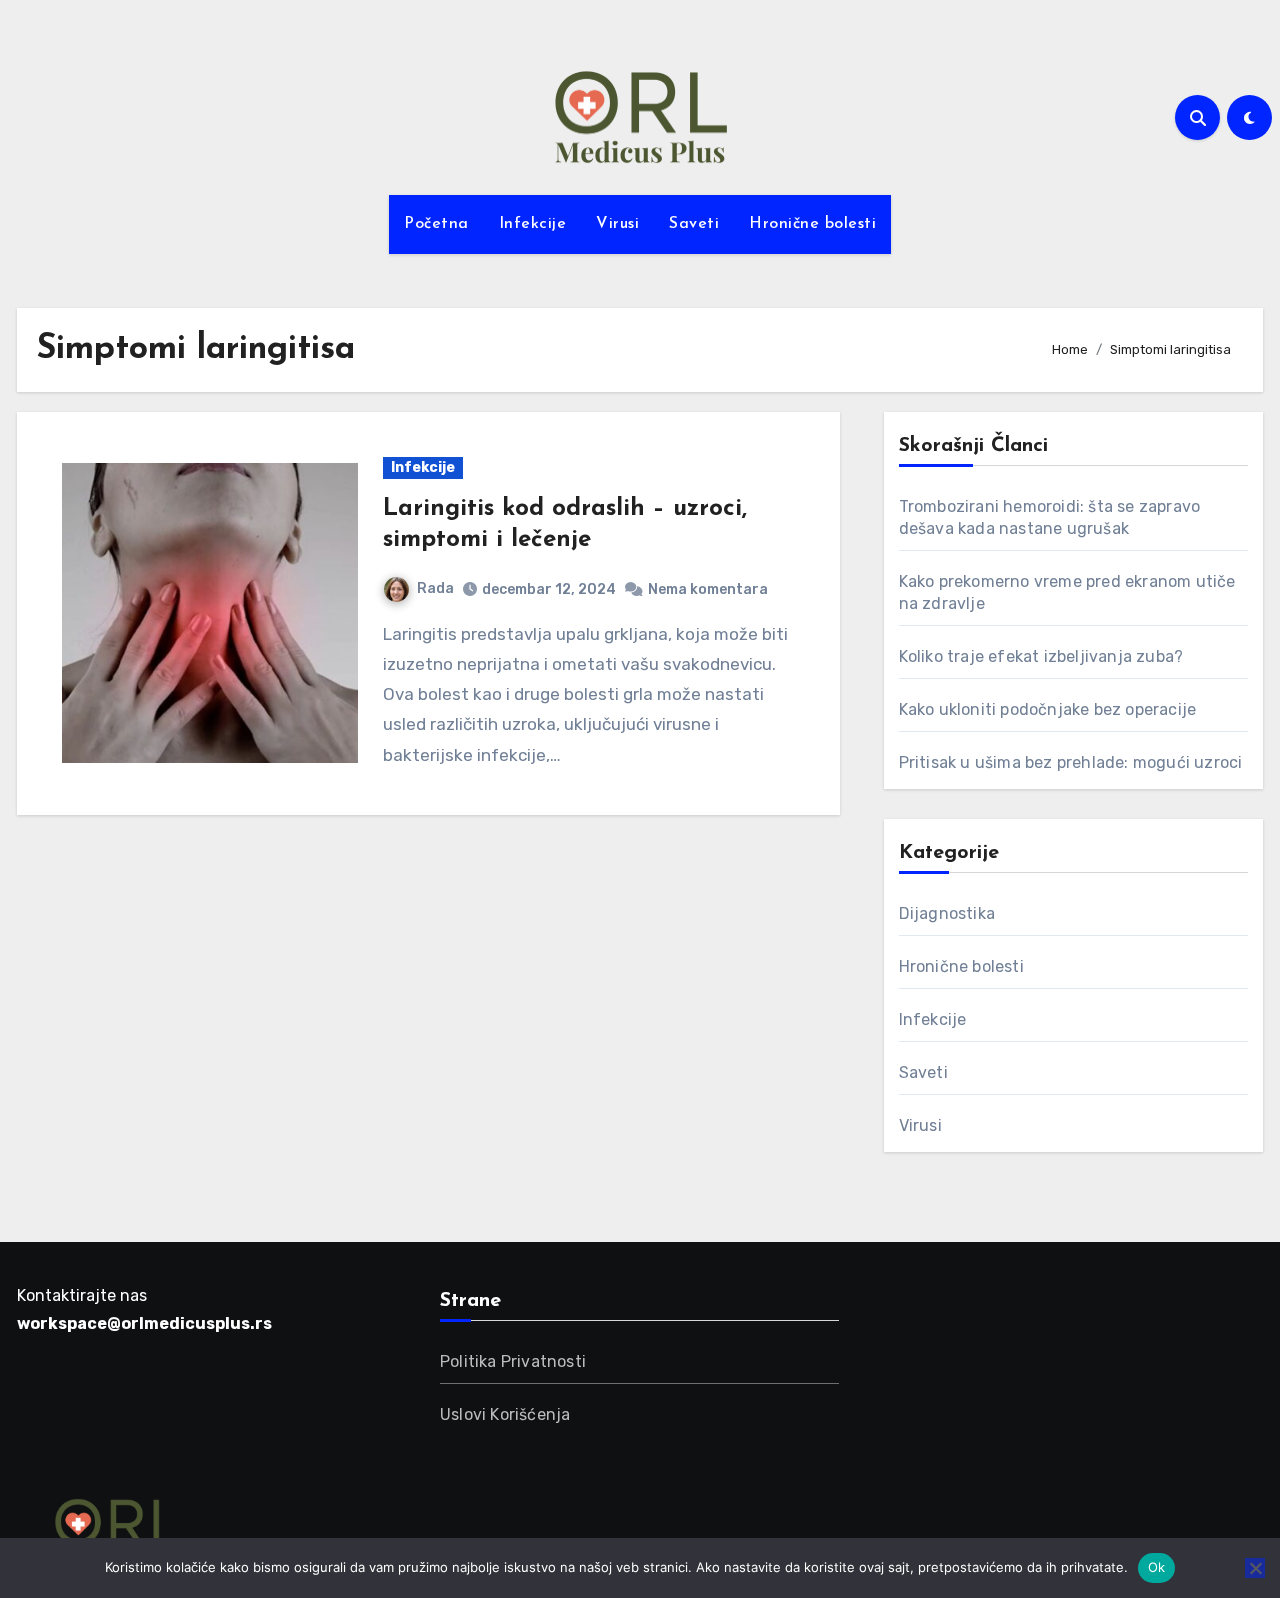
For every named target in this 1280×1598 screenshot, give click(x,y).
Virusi (617, 224)
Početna (436, 224)
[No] (1255, 1568)
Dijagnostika (947, 913)
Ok (1157, 1567)
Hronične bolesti (812, 224)
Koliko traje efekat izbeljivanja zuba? (1041, 656)
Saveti (694, 224)
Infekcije (533, 224)
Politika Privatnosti (513, 1361)
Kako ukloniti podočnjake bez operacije (1048, 709)
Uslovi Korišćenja (505, 1414)
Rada (435, 588)
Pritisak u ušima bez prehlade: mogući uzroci (1071, 762)
